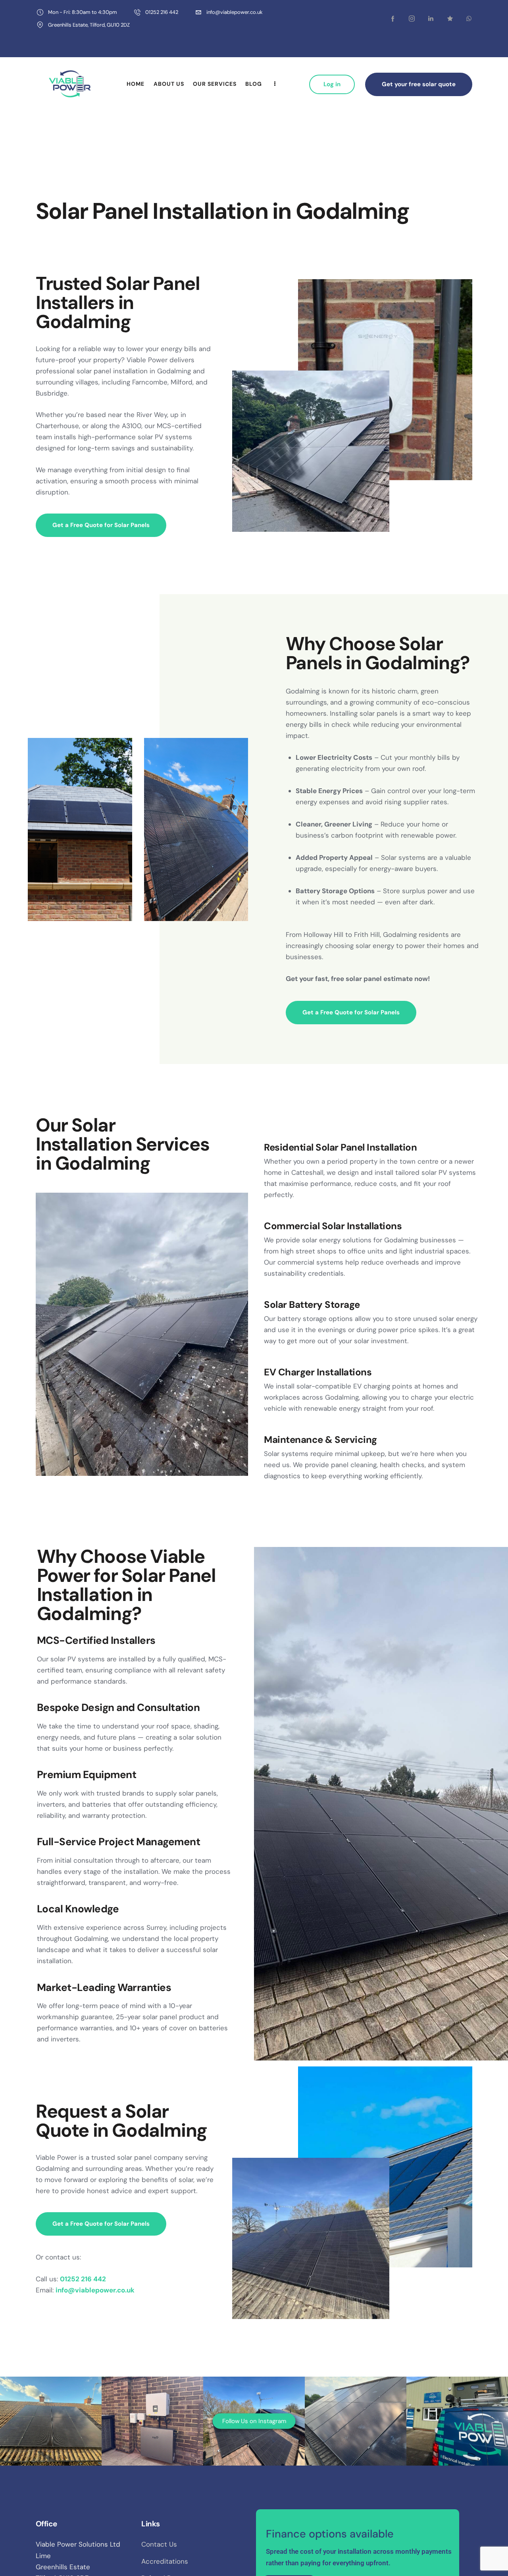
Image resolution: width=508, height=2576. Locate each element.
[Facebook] (433, 2470)
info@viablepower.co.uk (73, 2415)
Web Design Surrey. (64, 2469)
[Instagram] (448, 2470)
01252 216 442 (63, 2438)
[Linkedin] (463, 2470)
